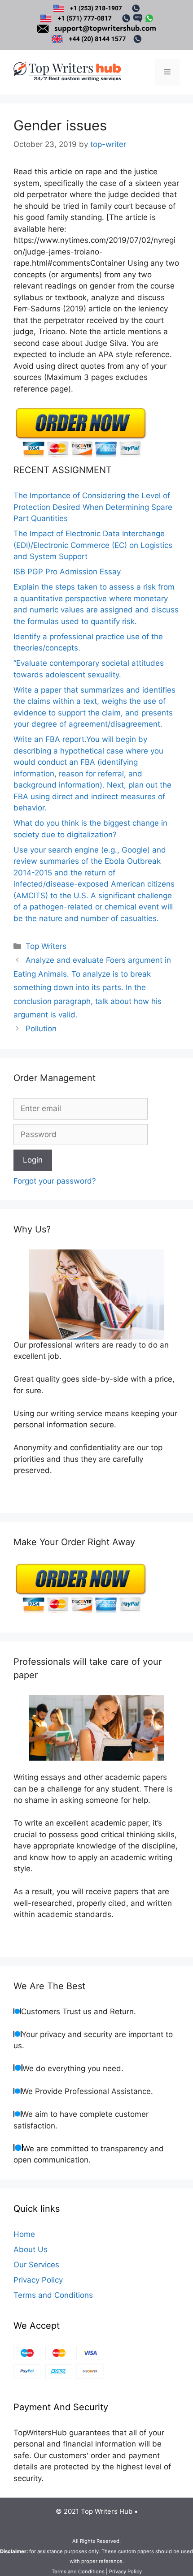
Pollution (41, 1029)
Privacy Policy (38, 2280)
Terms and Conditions (53, 2295)
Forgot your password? (55, 1181)
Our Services (36, 2265)
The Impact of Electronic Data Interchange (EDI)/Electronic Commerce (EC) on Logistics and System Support (93, 545)
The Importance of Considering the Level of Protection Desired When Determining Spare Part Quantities (93, 507)
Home (24, 2234)
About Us (31, 2249)
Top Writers (46, 946)
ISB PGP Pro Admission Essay (67, 572)
